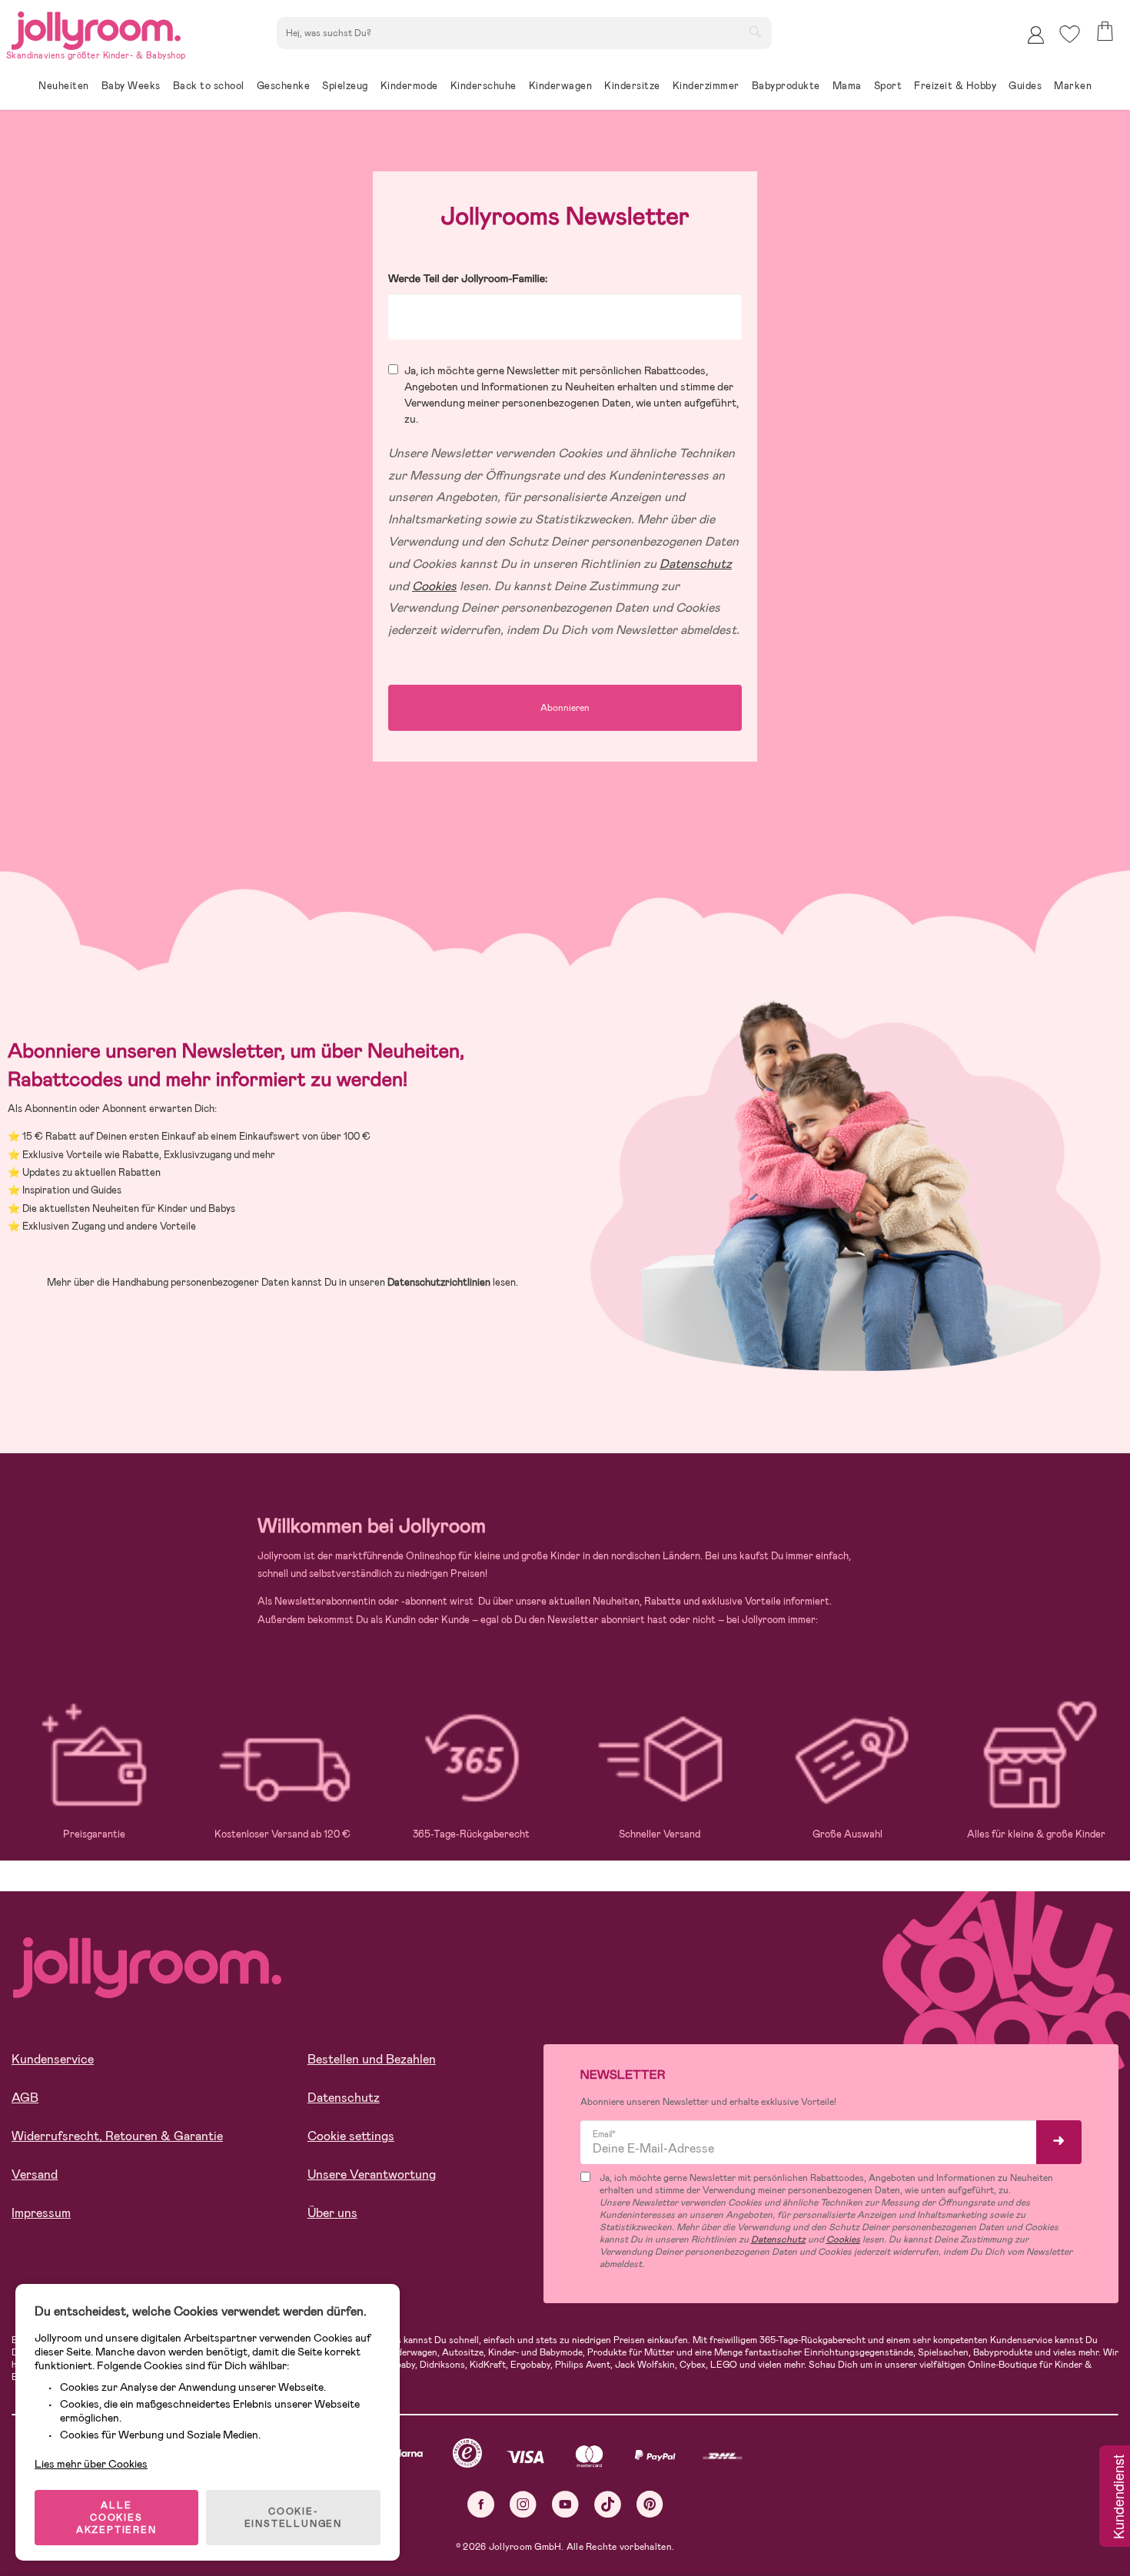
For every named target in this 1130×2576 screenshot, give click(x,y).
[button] (1070, 34)
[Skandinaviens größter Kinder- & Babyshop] (96, 28)
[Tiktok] (608, 2504)
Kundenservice (53, 2059)
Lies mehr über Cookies (91, 2464)
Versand (35, 2174)
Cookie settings (351, 2136)
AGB (25, 2098)
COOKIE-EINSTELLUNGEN (293, 2518)
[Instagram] (523, 2504)
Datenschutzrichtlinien (439, 1282)
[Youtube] (565, 2504)
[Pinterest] (650, 2504)
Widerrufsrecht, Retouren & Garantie (117, 2136)
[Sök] (755, 32)
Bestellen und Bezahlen (372, 2059)
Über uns (332, 2213)
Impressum (41, 2213)
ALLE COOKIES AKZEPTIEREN (116, 2518)
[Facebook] (481, 2504)
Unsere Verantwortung (372, 2174)
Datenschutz (344, 2098)
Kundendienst (1118, 2498)
